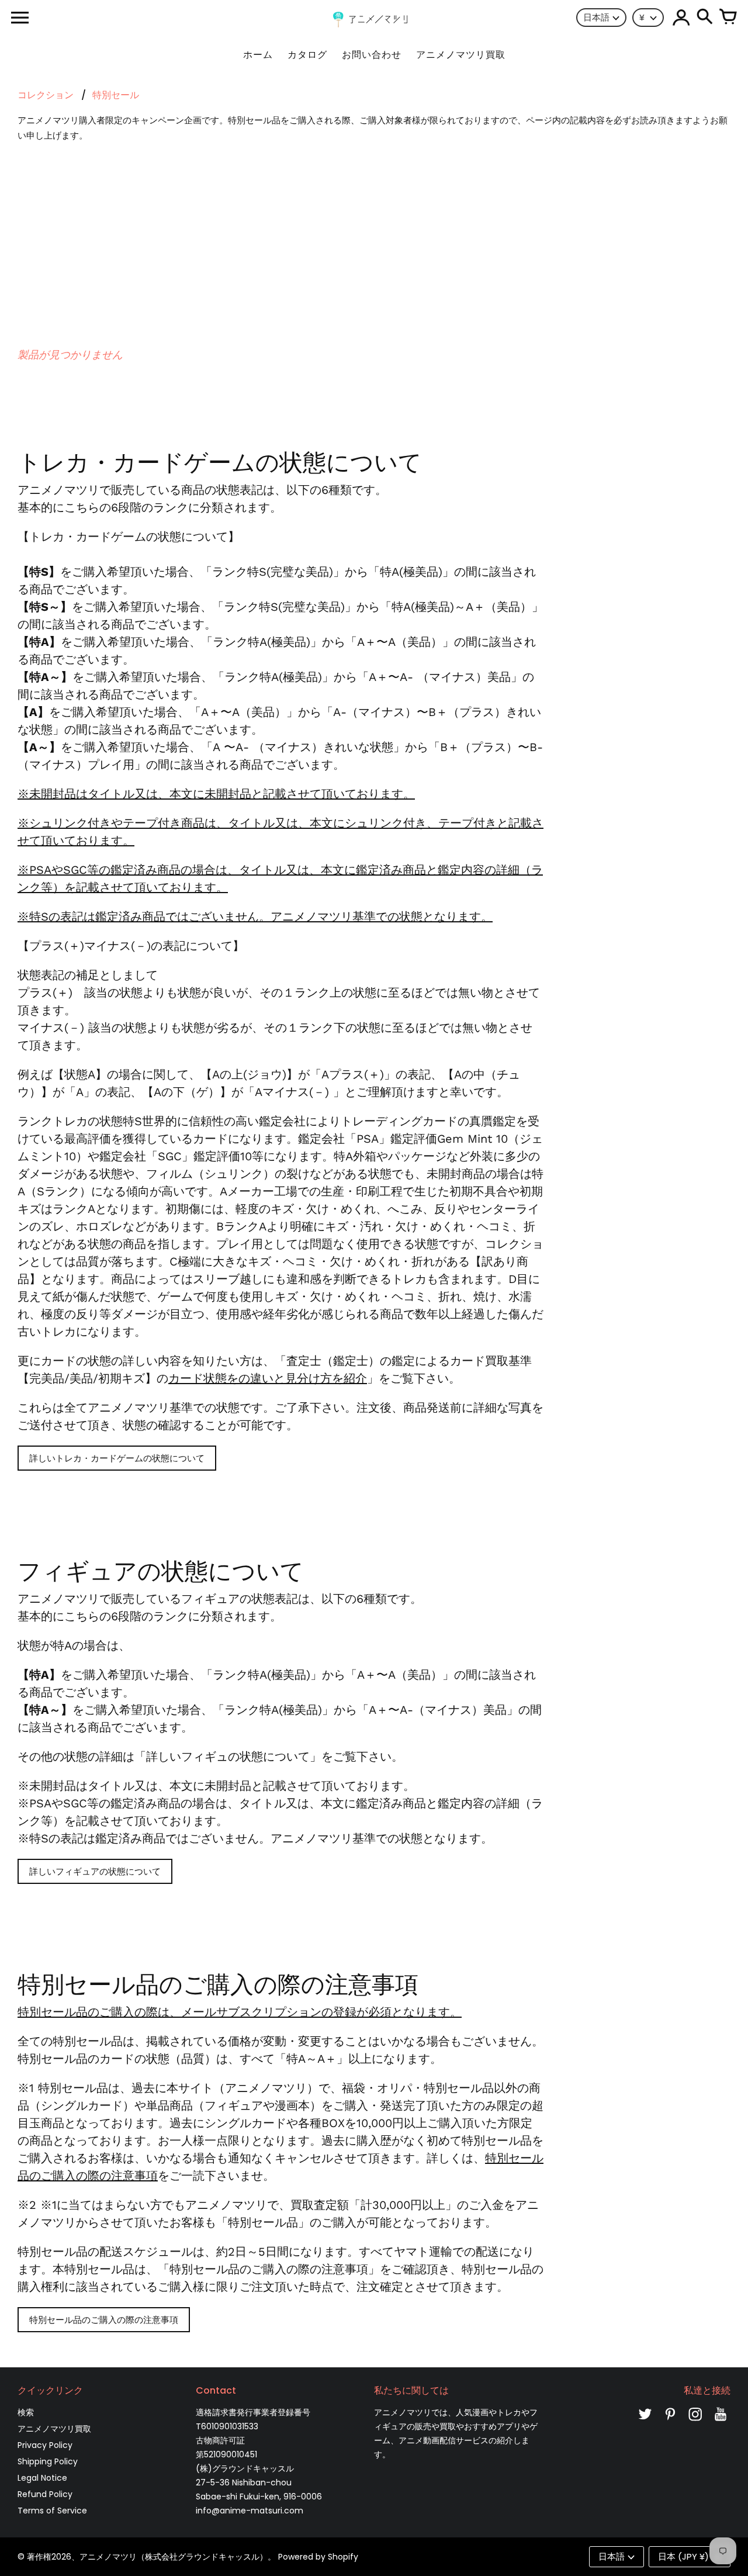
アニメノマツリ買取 (54, 2429)
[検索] (705, 18)
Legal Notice (42, 2478)
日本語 (596, 17)
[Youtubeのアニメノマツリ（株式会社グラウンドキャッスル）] (721, 2422)
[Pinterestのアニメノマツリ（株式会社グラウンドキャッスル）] (670, 2422)
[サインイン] (681, 18)
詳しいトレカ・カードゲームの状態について (117, 1458)
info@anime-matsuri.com (250, 2511)
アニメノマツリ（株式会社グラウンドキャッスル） (174, 2557)
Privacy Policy (45, 2445)
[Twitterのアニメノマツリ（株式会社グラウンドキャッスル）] (645, 2422)
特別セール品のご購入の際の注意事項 (104, 2320)
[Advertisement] (374, 237)
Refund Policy (45, 2494)
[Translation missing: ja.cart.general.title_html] (728, 18)
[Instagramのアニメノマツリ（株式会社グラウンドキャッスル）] (695, 2422)
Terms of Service (52, 2511)
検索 (26, 2412)
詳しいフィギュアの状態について (95, 1871)
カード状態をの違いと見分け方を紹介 (268, 1378)
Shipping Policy (48, 2461)
